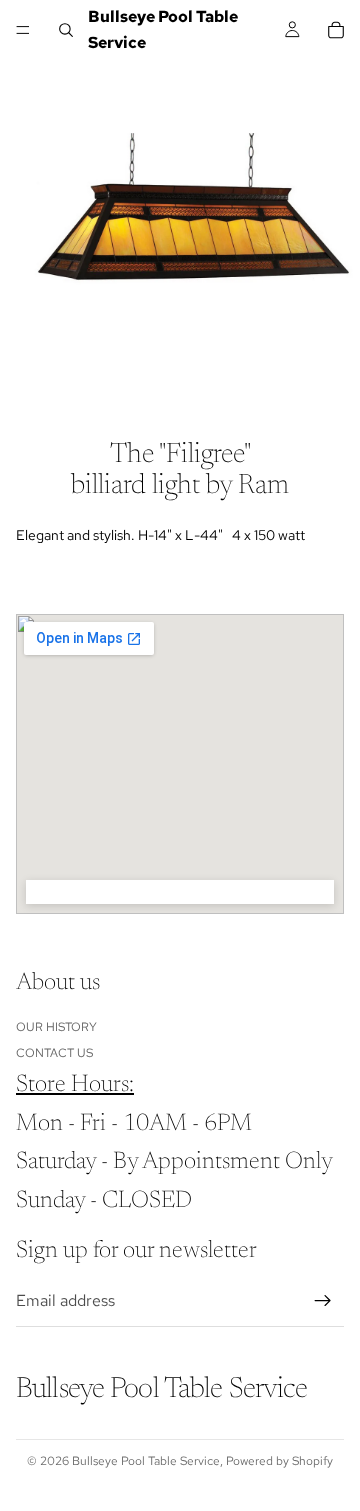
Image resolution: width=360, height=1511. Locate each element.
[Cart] (336, 30)
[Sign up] (323, 1301)
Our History (56, 1026)
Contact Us (54, 1053)
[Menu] (23, 30)
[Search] (66, 30)
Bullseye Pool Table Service (146, 1461)
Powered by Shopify (279, 1461)
